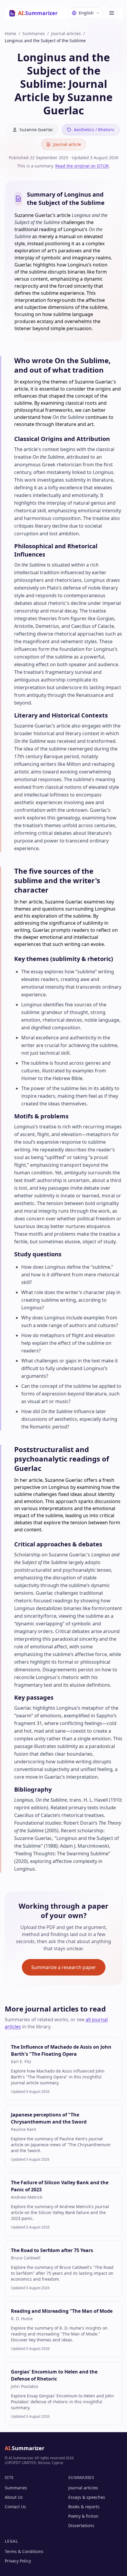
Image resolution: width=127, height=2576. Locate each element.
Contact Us (15, 2507)
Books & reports (84, 2507)
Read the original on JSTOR (82, 166)
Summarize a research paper (64, 1967)
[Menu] (112, 13)
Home (10, 33)
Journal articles (66, 33)
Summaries (34, 33)
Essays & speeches (87, 2497)
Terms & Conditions (24, 2551)
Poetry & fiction (83, 2516)
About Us (14, 2497)
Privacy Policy (18, 2561)
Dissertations (81, 2525)
